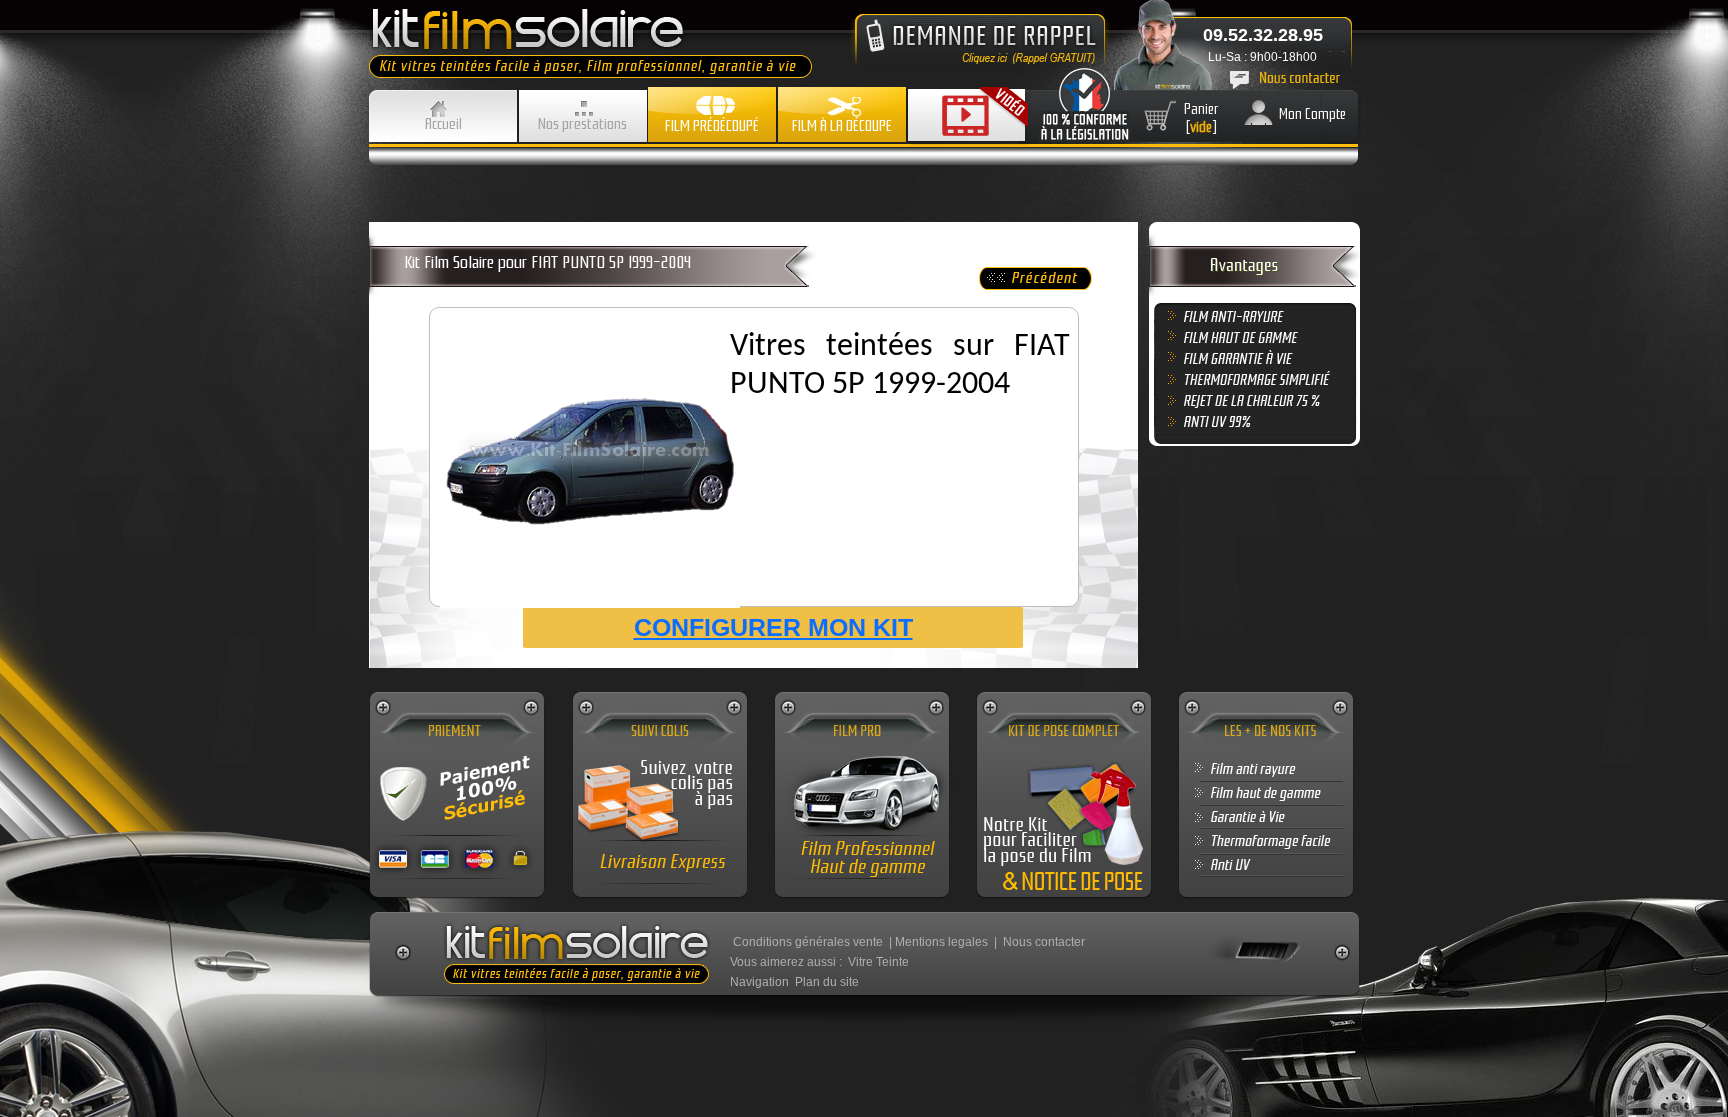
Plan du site (827, 982)
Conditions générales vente (808, 942)
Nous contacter (1044, 942)
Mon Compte (1312, 114)
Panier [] (1201, 118)
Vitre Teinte (878, 962)
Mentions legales (941, 942)
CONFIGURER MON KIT (773, 627)
